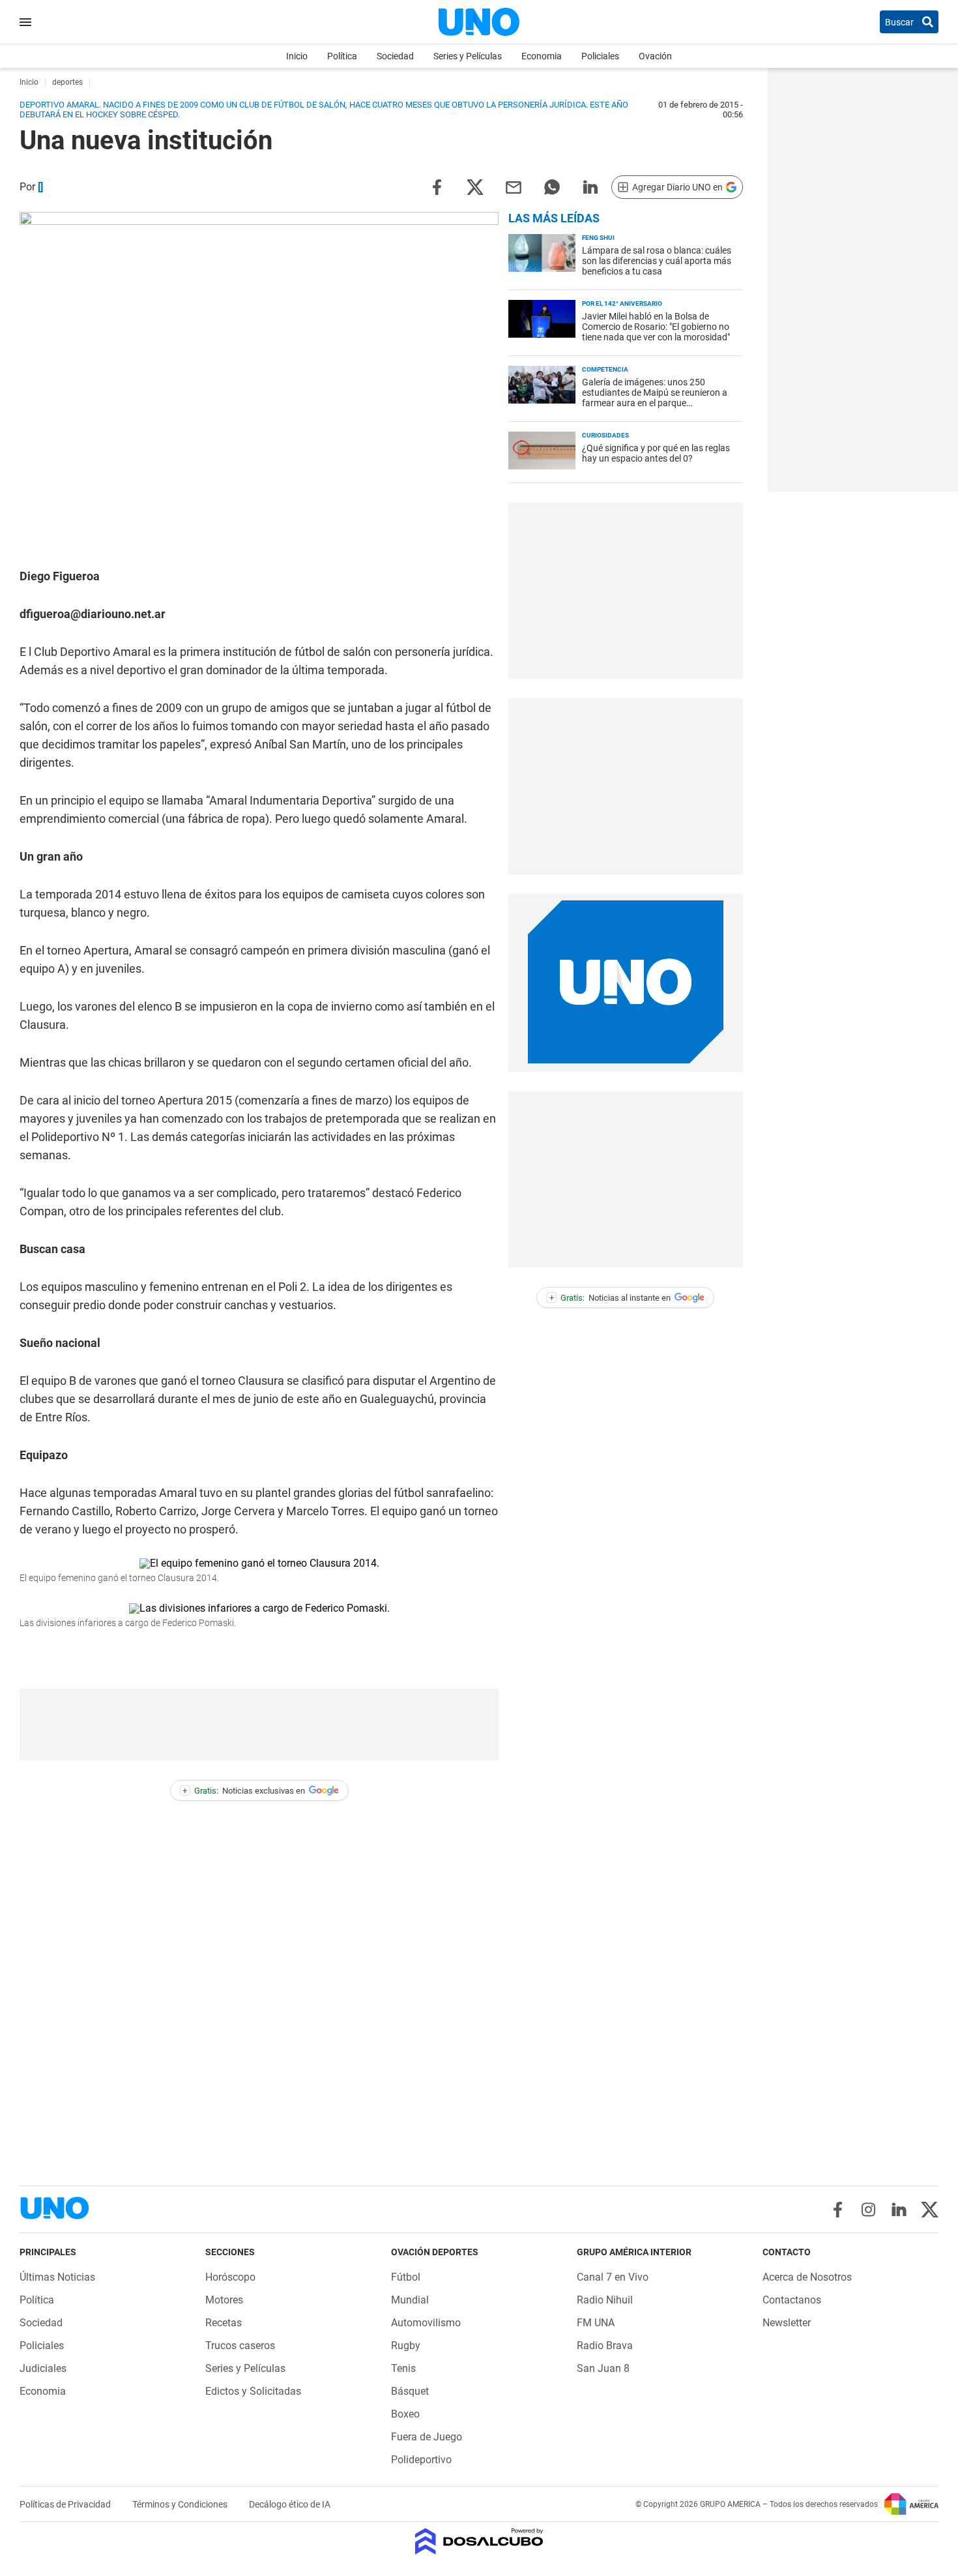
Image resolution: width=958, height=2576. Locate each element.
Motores (224, 2300)
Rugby (406, 2346)
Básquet (410, 2391)
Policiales (600, 56)
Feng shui (598, 238)
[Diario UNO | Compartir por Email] (514, 186)
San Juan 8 (603, 2368)
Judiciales (43, 2368)
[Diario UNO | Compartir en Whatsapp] (552, 186)
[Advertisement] (259, 1725)
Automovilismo (426, 2323)
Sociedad (395, 56)
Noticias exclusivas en (244, 1791)
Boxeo (405, 2414)
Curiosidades (605, 435)
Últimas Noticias (57, 2277)
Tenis (403, 2368)
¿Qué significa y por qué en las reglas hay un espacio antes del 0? (656, 453)
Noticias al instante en (610, 1298)
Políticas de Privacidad (66, 2504)
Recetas (224, 2323)
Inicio (297, 56)
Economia (542, 56)
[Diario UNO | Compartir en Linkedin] (590, 186)
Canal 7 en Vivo (613, 2277)
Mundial (410, 2300)
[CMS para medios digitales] (479, 2542)
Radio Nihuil (605, 2300)
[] (40, 187)
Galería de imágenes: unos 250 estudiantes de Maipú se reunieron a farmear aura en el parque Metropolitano (655, 398)
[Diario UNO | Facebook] (838, 2210)
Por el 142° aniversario (622, 303)
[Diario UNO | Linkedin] (899, 2210)
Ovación (655, 56)
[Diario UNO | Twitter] (930, 2210)
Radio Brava (605, 2346)
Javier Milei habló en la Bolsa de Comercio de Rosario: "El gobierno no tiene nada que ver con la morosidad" (656, 327)
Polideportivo (421, 2460)
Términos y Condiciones (181, 2504)
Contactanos (792, 2300)
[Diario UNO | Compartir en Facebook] (437, 186)
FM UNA (596, 2323)
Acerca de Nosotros (807, 2277)
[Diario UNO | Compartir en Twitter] (475, 186)
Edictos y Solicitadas (253, 2391)
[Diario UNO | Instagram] (868, 2210)
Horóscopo (230, 2277)
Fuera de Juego (427, 2437)
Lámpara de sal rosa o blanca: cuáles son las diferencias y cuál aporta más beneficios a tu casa (657, 261)
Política (342, 56)
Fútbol (406, 2277)
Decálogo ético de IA (290, 2504)
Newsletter (787, 2323)
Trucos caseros (240, 2346)
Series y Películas (468, 56)
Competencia (605, 369)
